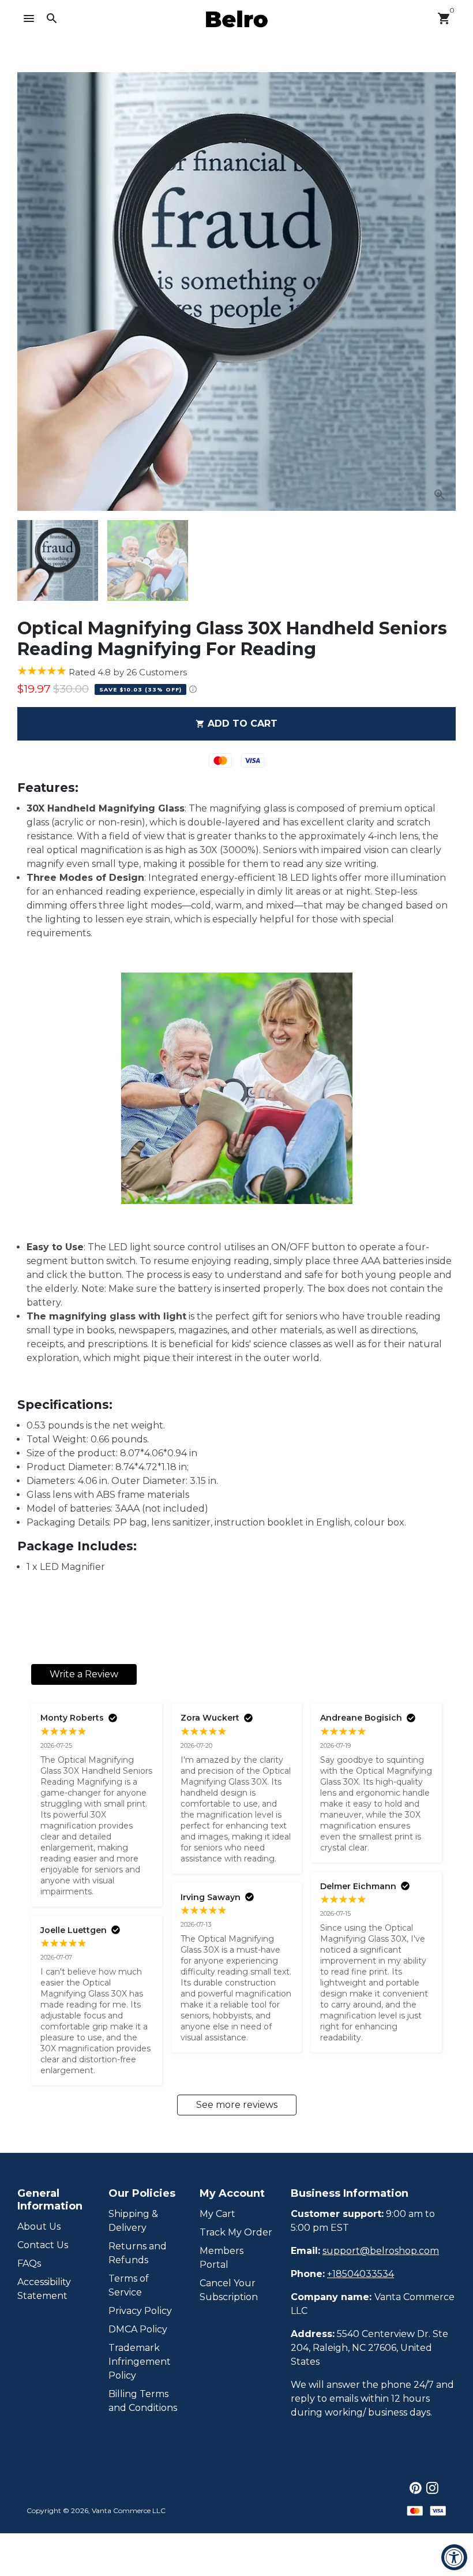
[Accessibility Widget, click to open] (454, 2557)
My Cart (217, 2214)
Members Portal (222, 2258)
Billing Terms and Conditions (143, 2401)
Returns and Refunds (138, 2253)
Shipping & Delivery (133, 2221)
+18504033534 (361, 2274)
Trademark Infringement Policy (140, 2362)
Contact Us (43, 2245)
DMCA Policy (138, 2329)
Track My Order (236, 2232)
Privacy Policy (140, 2311)
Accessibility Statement (44, 2289)
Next (440, 291)
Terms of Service (129, 2285)
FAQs (29, 2263)
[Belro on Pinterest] (416, 2488)
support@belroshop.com (381, 2251)
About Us (39, 2227)
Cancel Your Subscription (229, 2290)
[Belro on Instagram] (432, 2488)
